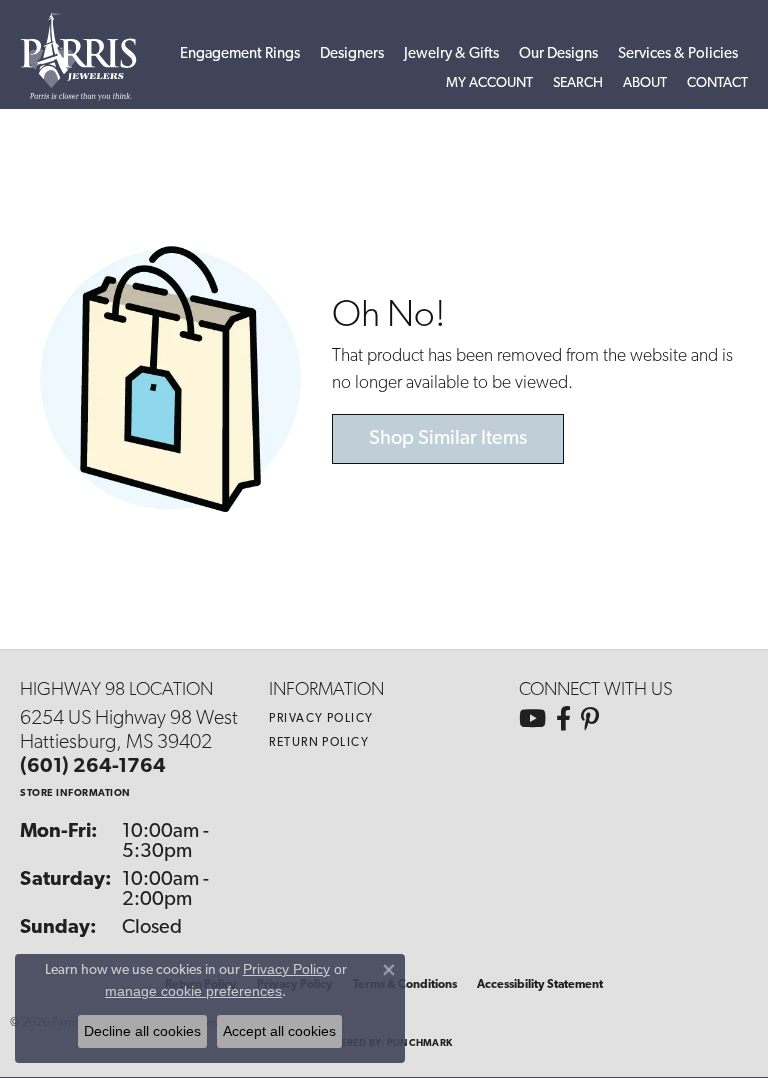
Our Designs (558, 54)
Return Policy (319, 743)
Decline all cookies (142, 1031)
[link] (717, 84)
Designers (352, 54)
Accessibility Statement (540, 985)
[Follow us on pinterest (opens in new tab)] (590, 719)
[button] (489, 84)
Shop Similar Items (448, 439)
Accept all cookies (279, 1031)
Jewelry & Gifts (451, 54)
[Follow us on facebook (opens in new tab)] (563, 719)
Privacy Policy (321, 719)
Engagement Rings (240, 54)
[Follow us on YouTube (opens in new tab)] (532, 719)
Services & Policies (678, 54)
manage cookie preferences (193, 991)
